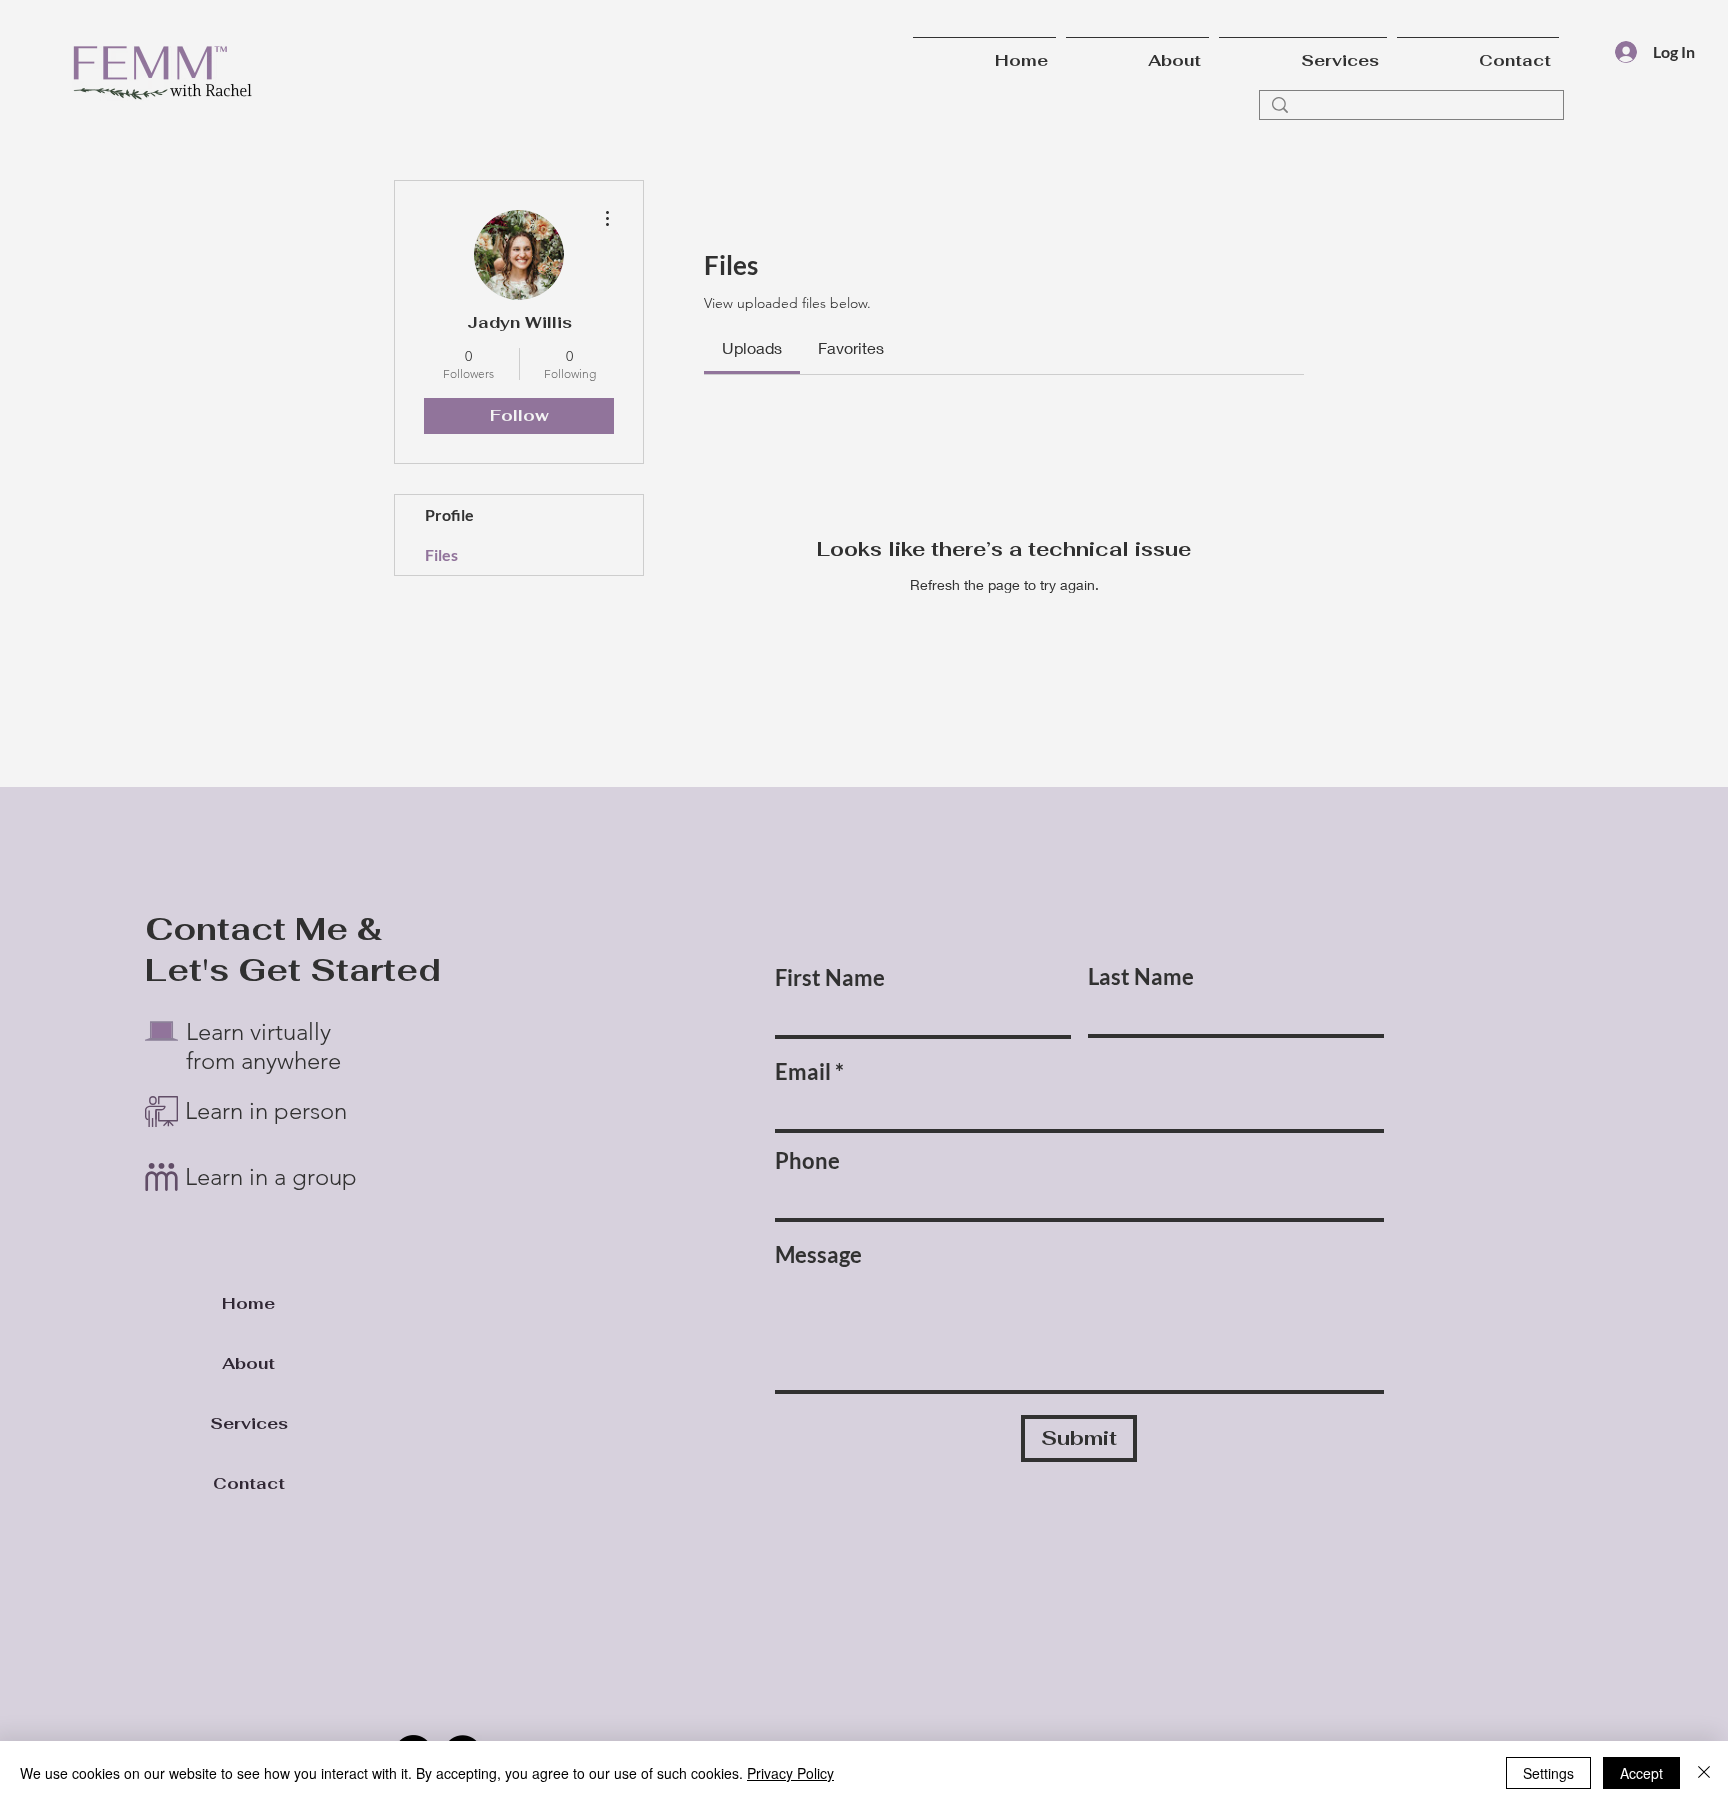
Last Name (1141, 977)
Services (249, 1423)
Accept (1641, 1773)
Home (248, 1303)
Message (818, 1255)
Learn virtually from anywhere (263, 1046)
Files (441, 554)
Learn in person (269, 1110)
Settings (1548, 1773)
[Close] (1704, 1773)
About (248, 1363)
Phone (807, 1161)
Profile (449, 514)
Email (803, 1072)
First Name (830, 978)
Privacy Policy (790, 1773)
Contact (249, 1483)
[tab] (752, 348)
